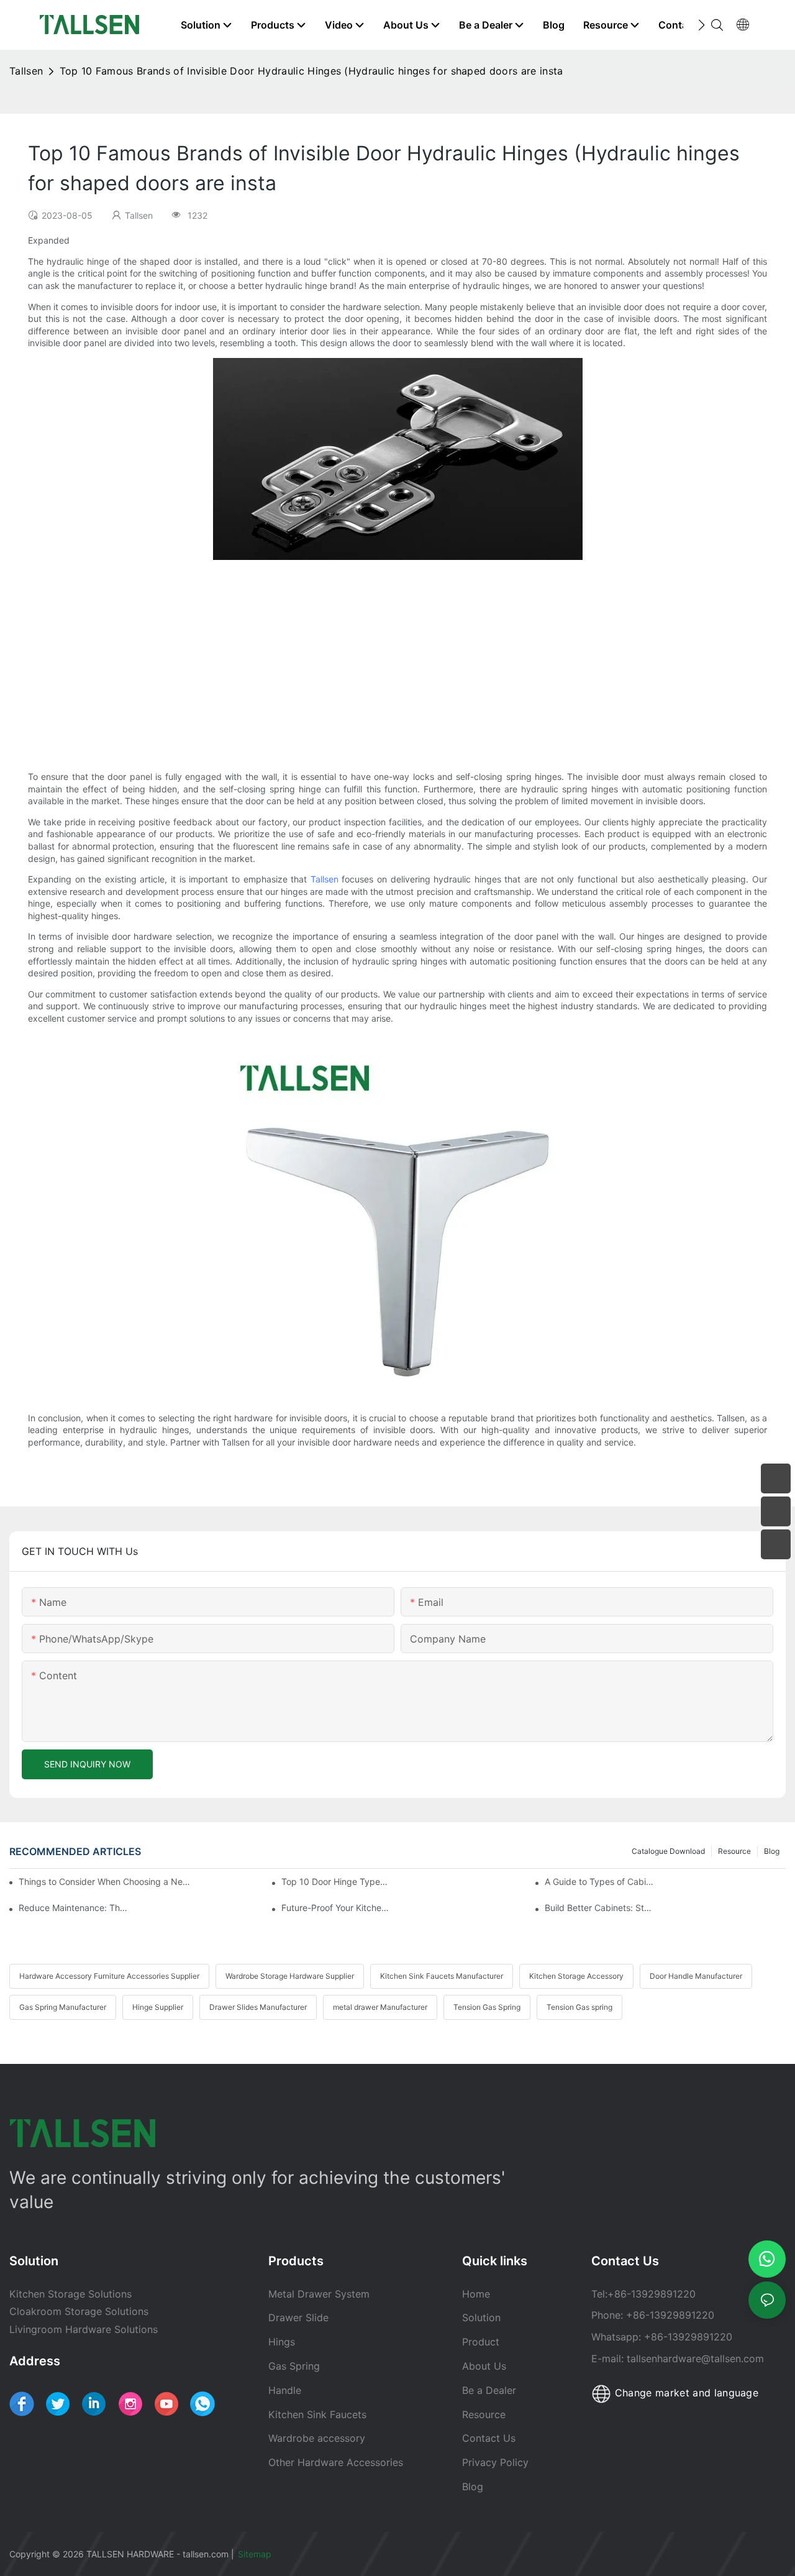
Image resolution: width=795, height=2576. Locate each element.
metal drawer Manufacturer (380, 2007)
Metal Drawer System (319, 2294)
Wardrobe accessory (317, 2438)
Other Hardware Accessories (336, 2462)
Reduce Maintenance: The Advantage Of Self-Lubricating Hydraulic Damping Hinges (73, 1908)
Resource (734, 1851)
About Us (484, 2366)
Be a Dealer (489, 2390)
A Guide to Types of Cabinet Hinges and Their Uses (599, 1882)
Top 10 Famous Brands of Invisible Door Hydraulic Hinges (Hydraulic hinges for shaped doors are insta (311, 71)
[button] (702, 25)
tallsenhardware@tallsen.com (695, 2358)
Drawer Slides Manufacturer (258, 2007)
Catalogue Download (668, 1851)
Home (476, 2294)
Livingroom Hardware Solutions (84, 2329)
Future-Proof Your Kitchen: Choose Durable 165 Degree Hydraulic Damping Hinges (336, 1908)
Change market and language (685, 2393)
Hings (282, 2342)
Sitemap (256, 2554)
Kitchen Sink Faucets (317, 2414)
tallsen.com (206, 2554)
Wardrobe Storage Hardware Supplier (290, 1976)
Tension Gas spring (579, 2007)
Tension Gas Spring (487, 2007)
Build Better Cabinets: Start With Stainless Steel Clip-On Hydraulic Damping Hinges (599, 1908)
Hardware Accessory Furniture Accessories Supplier (109, 1976)
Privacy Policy (495, 2462)
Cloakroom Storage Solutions (79, 2311)
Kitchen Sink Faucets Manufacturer (442, 1976)
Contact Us (489, 2438)
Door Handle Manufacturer (696, 1976)
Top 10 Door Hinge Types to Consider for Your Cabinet (336, 1882)
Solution (481, 2317)
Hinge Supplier (158, 2007)
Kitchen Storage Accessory (576, 1976)
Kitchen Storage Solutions (70, 2294)
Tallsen (26, 71)
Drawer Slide (298, 2317)
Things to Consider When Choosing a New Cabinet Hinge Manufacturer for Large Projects (107, 1882)
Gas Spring (294, 2366)
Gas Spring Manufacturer (63, 2007)
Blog (772, 1851)
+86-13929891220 (652, 2294)
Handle (285, 2390)
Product (481, 2342)
